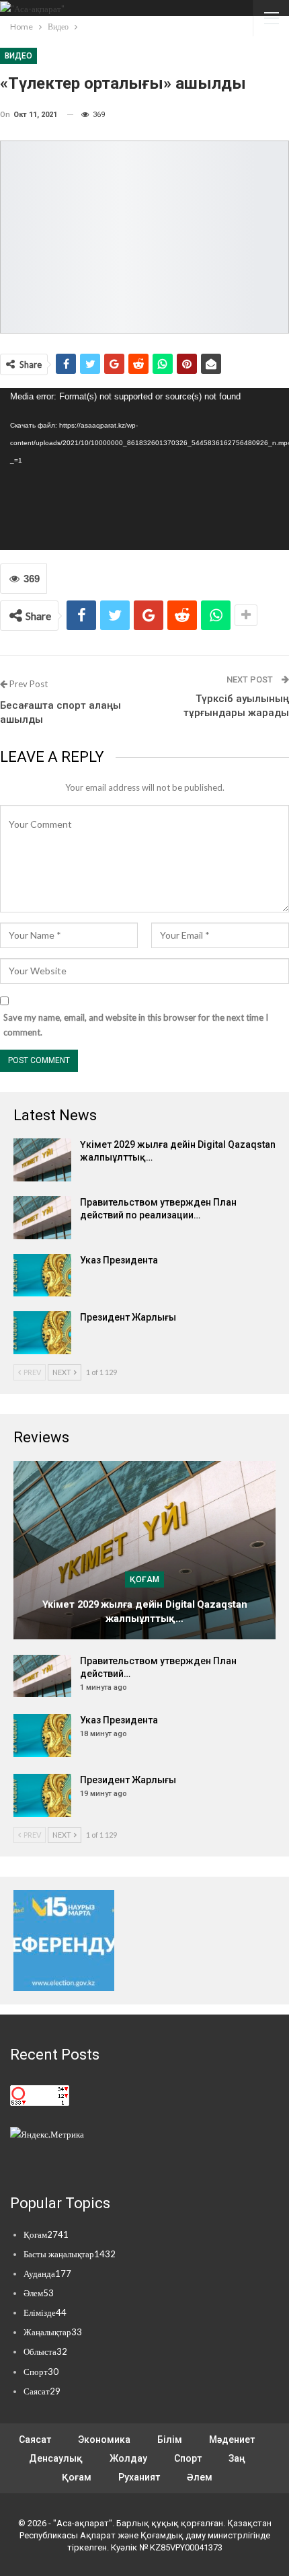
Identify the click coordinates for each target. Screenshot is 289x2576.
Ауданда (47, 2273)
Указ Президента (119, 1260)
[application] (144, 469)
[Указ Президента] (42, 1276)
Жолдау (128, 2458)
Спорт (41, 2372)
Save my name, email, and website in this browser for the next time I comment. (136, 1025)
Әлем (39, 2293)
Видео (18, 56)
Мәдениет (232, 2440)
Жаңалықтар (53, 2332)
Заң (237, 2458)
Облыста (45, 2351)
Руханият (139, 2477)
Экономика (104, 2440)
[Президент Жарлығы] (42, 1333)
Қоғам (144, 1579)
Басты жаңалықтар (70, 2254)
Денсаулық (56, 2458)
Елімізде (45, 2312)
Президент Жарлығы (128, 1317)
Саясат (42, 2391)
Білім (170, 2440)
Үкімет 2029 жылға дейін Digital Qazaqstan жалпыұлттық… (145, 1611)
